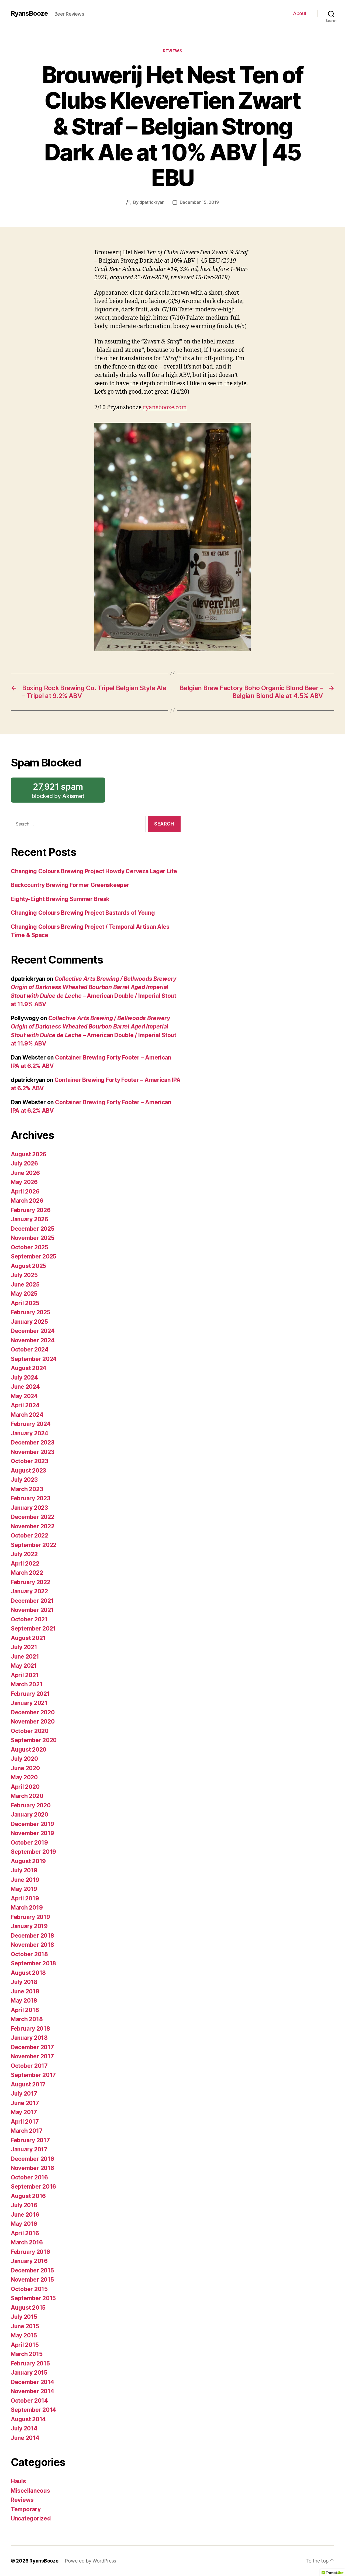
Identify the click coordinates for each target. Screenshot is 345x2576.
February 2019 (30, 1917)
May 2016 (24, 2224)
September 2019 (33, 1852)
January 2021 (29, 1703)
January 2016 (29, 2261)
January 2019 (29, 1926)
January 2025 (29, 1322)
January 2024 (30, 1433)
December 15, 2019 (199, 202)
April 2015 (25, 2345)
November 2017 (32, 2056)
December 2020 (33, 1712)
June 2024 (25, 1387)
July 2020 (24, 1759)
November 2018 (32, 1945)
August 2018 (28, 1973)
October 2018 (29, 1954)
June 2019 (25, 1880)
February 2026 (31, 1210)
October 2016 (29, 2177)
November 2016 (32, 2168)
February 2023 (31, 1498)
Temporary (26, 2509)
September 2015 (33, 2298)
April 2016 (25, 2233)
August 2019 (28, 1861)
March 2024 (27, 1415)
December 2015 (32, 2270)
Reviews (173, 51)
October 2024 (30, 1349)
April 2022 (25, 1564)
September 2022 (34, 1545)
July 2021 (24, 1647)
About (300, 13)
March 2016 (27, 2242)
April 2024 (25, 1405)
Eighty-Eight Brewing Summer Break (60, 899)
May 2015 (24, 2335)
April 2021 (25, 1675)
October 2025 (30, 1247)
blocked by (67, 792)
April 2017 (25, 2122)
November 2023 (33, 1452)
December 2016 (32, 2159)
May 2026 (24, 1182)
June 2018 (25, 1991)
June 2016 (25, 2215)
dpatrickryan (152, 202)
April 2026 (25, 1191)
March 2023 (27, 1489)
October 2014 (29, 2401)
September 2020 (34, 1740)
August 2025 (28, 1266)
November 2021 (32, 1610)
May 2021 (24, 1666)
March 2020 (27, 1796)
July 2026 (24, 1163)
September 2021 (33, 1629)
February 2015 (30, 2363)
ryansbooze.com (165, 407)
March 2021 (27, 1684)
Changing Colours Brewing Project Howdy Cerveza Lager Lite (94, 871)
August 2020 (29, 1750)
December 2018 (32, 1936)
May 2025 (24, 1294)
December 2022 (33, 1517)
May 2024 (24, 1396)
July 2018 (24, 1982)
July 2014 (24, 2428)
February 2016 (30, 2252)
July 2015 (24, 2317)
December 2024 (33, 1331)
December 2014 (32, 2382)
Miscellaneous (30, 2491)
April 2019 (25, 1898)
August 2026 (29, 1154)
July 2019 (24, 1870)
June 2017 (25, 2103)
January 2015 (29, 2373)
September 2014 (33, 2410)
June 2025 (25, 1284)
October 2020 (30, 1731)
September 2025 (34, 1256)
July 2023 (24, 1480)
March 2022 (27, 1573)
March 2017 (27, 2131)
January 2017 (29, 2149)
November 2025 (33, 1238)
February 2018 (30, 2029)
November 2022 (33, 1526)
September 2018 (33, 1963)
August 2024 (29, 1368)
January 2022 (29, 1591)
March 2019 (27, 1908)
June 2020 (25, 1768)
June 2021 (25, 1657)
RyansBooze (29, 13)
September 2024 (34, 1359)
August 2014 (28, 2419)
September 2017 (33, 2075)
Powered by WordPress (90, 2561)
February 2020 (31, 1805)
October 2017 (29, 2066)
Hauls (18, 2481)
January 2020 (30, 1815)
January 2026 (30, 1219)
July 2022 (24, 1554)
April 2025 (25, 1303)
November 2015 (32, 2280)
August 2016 (28, 2196)
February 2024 (31, 1424)
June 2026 (25, 1173)
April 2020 (25, 1787)
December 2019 (32, 1824)
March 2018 (27, 2019)
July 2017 (24, 2094)
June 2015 (25, 2326)
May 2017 (24, 2112)
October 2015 (29, 2289)
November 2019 (32, 1833)
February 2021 (30, 1694)
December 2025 (33, 1229)
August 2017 (28, 2084)
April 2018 (25, 2010)
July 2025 (24, 1275)
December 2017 (32, 2047)
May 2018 (24, 2001)
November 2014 (32, 2391)
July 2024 (24, 1378)
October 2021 (29, 1619)
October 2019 (29, 1843)
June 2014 (25, 2438)
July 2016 (24, 2205)
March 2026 (27, 1201)
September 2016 (33, 2187)
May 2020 (24, 1777)
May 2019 (24, 1889)
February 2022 (31, 1582)
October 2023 (30, 1461)
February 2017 (30, 2140)
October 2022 (30, 1535)
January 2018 (29, 2038)
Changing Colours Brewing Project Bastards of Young (83, 913)
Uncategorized (31, 2518)
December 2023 (33, 1442)
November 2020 (33, 1722)
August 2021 (28, 1638)
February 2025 (31, 1312)
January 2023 (29, 1508)
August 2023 (28, 1471)
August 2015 (28, 2308)
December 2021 (32, 1601)
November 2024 (33, 1340)
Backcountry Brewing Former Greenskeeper (70, 885)
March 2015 (27, 2354)
